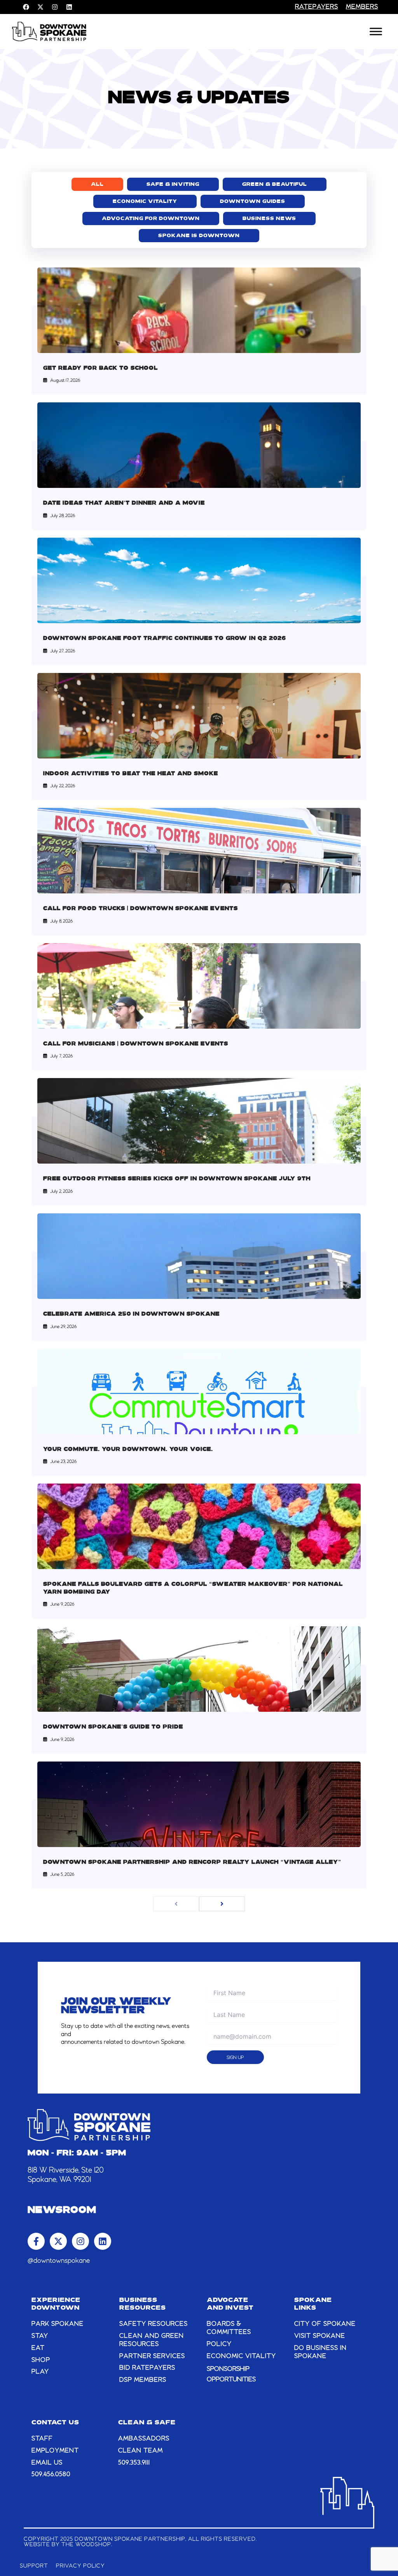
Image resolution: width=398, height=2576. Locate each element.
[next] (222, 1904)
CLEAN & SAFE (147, 2423)
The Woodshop (86, 2545)
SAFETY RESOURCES (154, 2324)
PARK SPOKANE (58, 2324)
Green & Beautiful (275, 184)
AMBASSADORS (144, 2439)
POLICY (219, 2344)
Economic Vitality (145, 202)
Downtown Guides (253, 202)
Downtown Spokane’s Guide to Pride (113, 1727)
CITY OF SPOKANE (325, 2324)
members (362, 7)
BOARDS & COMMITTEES (229, 2328)
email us (47, 2463)
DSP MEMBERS (143, 2380)
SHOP (41, 2360)
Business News (269, 219)
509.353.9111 (134, 2463)
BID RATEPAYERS (147, 2368)
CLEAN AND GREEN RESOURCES (152, 2340)
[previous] (176, 1904)
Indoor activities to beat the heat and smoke (131, 774)
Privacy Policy (80, 2566)
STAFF (42, 2439)
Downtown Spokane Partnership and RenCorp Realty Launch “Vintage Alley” (192, 1862)
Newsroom (62, 2211)
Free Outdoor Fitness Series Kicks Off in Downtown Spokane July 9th (177, 1179)
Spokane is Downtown (199, 236)
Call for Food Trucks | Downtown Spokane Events (141, 909)
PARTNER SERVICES (152, 2356)
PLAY (40, 2372)
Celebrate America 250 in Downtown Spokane (131, 1314)
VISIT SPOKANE (320, 2336)
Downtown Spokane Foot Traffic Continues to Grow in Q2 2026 (165, 639)
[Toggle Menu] (376, 31)
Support (34, 2566)
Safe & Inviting (173, 184)
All (97, 184)
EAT (38, 2348)
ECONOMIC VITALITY (241, 2356)
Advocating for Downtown (151, 219)
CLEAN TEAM (141, 2451)
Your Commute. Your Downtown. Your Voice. (128, 1450)
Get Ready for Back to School (100, 368)
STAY (40, 2336)
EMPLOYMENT (55, 2451)
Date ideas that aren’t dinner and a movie (124, 503)
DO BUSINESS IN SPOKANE (320, 2352)
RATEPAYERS (317, 7)
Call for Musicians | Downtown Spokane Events (136, 1044)
